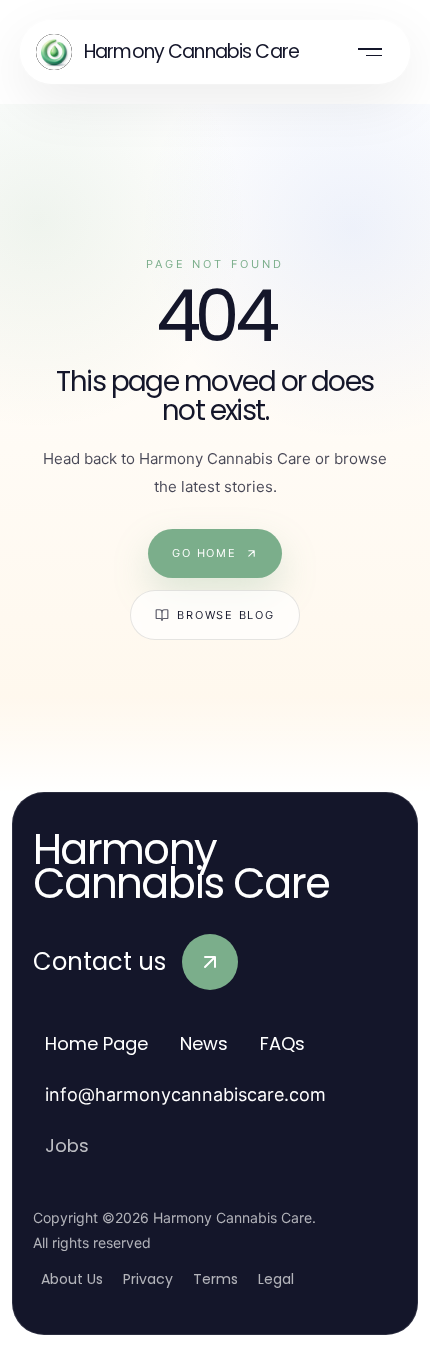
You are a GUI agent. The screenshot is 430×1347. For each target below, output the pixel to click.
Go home (204, 553)
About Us (72, 1279)
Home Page (96, 1043)
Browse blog (226, 615)
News (204, 1043)
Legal (276, 1279)
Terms (215, 1279)
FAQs (282, 1043)
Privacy (148, 1279)
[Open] (370, 52)
